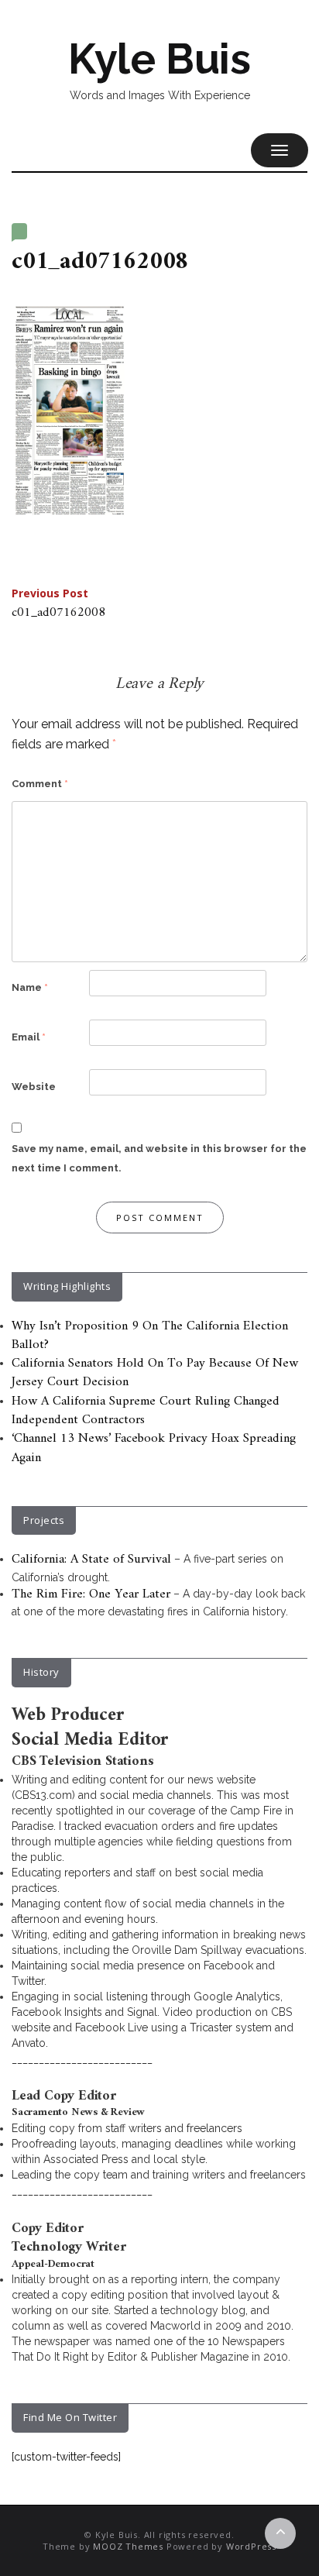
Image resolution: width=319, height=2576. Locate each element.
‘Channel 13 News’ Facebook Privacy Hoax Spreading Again (154, 1448)
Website (34, 1087)
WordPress (251, 2546)
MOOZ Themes (128, 2546)
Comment (40, 784)
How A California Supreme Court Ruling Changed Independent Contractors (146, 1411)
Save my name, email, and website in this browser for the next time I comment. (159, 1159)
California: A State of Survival (91, 1560)
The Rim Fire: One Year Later (91, 1594)
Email (29, 1037)
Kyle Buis (159, 59)
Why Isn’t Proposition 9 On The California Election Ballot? (150, 1336)
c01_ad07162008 (58, 605)
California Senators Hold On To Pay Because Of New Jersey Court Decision (155, 1373)
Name (30, 987)
